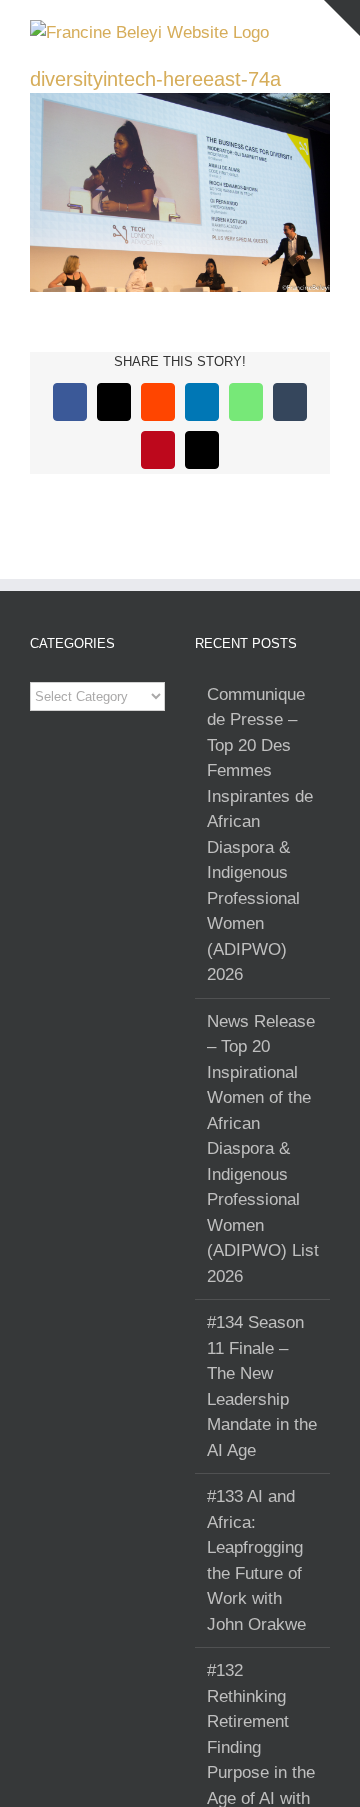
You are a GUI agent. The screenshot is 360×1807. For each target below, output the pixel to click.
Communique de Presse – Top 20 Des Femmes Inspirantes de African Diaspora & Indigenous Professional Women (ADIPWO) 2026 (260, 835)
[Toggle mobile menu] (322, 30)
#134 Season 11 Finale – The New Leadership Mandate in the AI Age (262, 1386)
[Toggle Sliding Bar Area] (342, 18)
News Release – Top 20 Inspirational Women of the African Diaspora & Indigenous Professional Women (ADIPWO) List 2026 (263, 1149)
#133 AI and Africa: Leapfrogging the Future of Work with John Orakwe (256, 1560)
